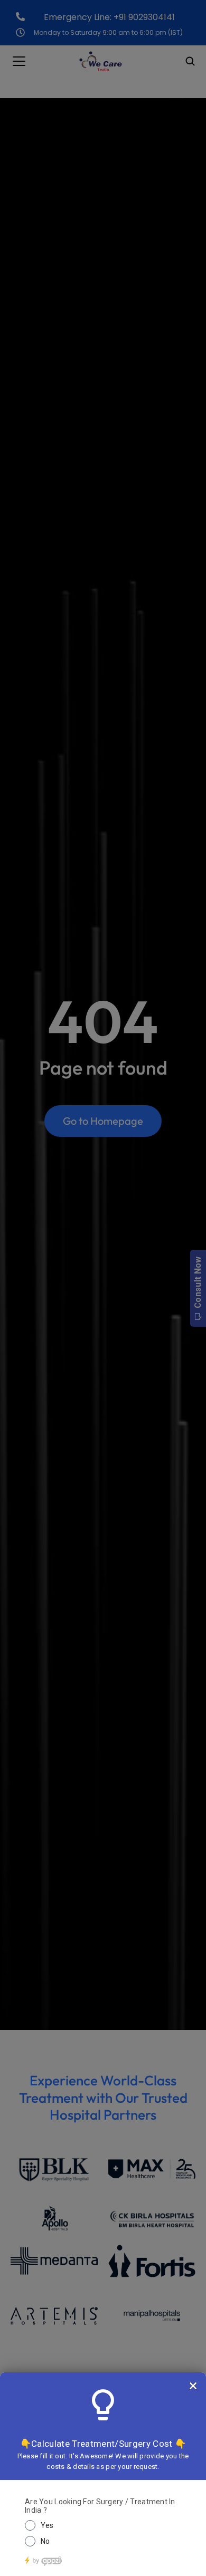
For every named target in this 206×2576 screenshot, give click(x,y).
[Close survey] (193, 2386)
